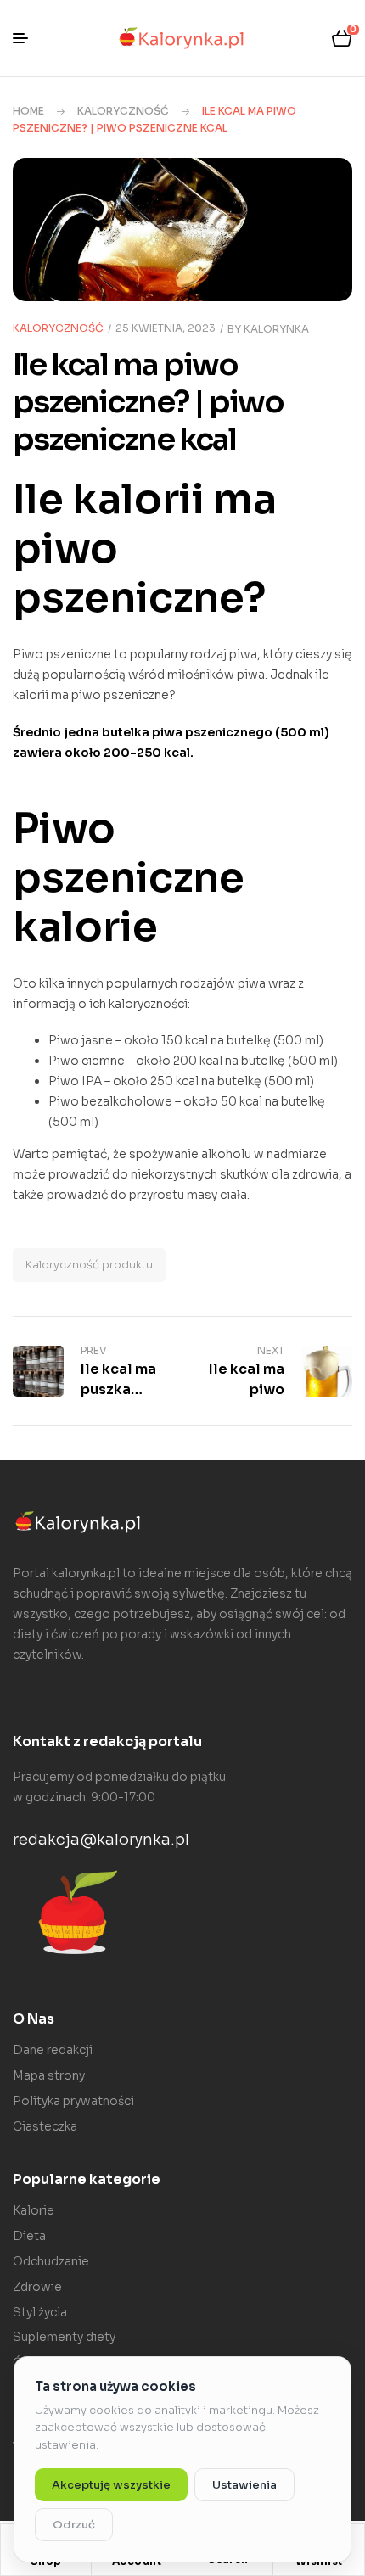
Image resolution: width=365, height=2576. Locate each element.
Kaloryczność (123, 111)
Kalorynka (276, 329)
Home (28, 111)
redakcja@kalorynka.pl (101, 1840)
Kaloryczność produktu (89, 1265)
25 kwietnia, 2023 (166, 328)
